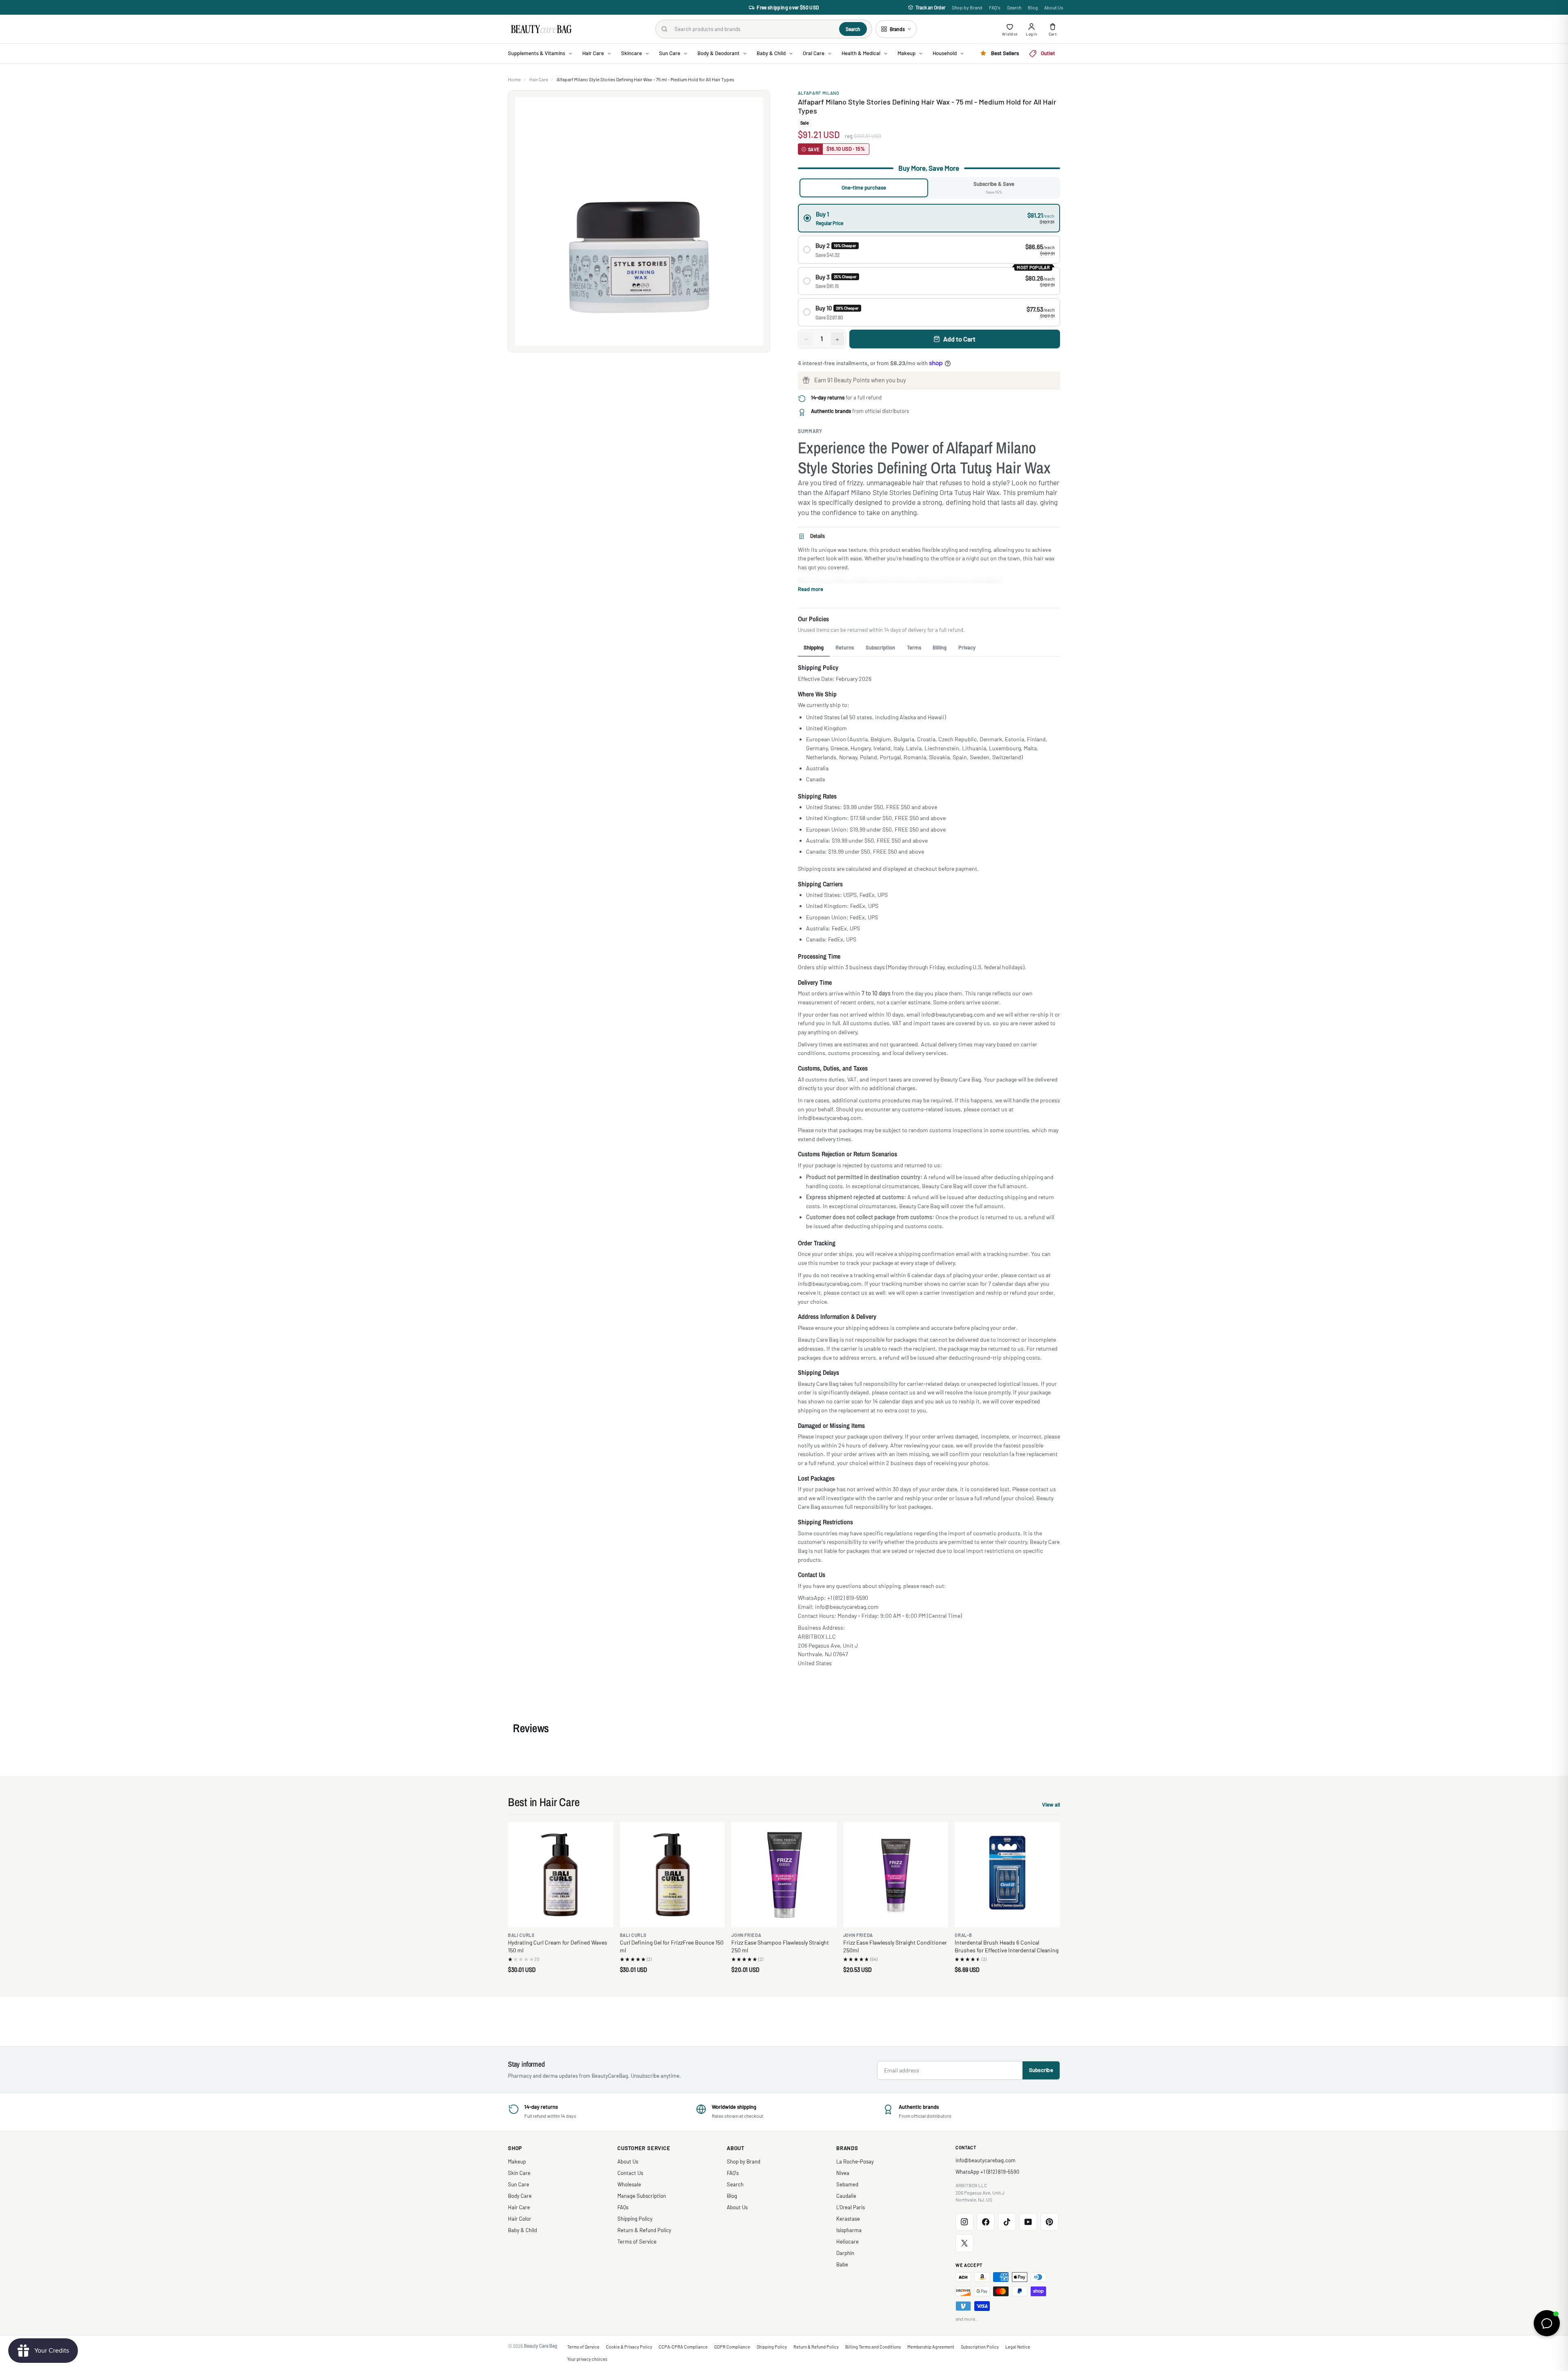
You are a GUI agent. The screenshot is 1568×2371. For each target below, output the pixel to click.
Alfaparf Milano (819, 93)
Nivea (843, 2173)
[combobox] (754, 29)
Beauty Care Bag (541, 2346)
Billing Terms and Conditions (873, 2347)
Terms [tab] (914, 647)
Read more (811, 589)
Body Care (520, 2196)
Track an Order (930, 7)
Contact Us (630, 2173)
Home (514, 79)
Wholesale (629, 2184)
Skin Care (519, 2173)
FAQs (623, 2207)
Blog (1033, 7)
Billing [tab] (940, 647)
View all (1051, 1806)
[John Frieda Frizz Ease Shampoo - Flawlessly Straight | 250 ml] (784, 1875)
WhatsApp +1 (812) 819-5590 (987, 2172)
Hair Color (520, 2219)
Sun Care (519, 2184)
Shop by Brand (967, 7)
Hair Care (539, 79)
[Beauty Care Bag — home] (541, 29)
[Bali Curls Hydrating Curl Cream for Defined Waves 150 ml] (561, 1875)
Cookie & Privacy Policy (629, 2347)
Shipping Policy (635, 2219)
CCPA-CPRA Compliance (683, 2347)
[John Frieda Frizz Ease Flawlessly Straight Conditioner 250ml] (896, 1875)
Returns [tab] (845, 647)
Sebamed (847, 2184)
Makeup (517, 2161)
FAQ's (995, 7)
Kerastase (848, 2219)
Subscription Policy (980, 2347)
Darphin (845, 2253)
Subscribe (1041, 2070)
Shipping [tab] (814, 647)
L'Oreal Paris (851, 2207)
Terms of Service (637, 2242)
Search (1014, 7)
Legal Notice (1018, 2347)
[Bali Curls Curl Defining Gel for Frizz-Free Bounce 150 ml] (673, 1875)
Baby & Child (522, 2230)
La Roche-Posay (855, 2161)
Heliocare (847, 2242)
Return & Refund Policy (644, 2230)
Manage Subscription (642, 2196)
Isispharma (849, 2230)
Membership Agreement (931, 2347)
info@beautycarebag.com (986, 2160)
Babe (842, 2264)
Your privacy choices (587, 2359)
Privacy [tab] (967, 647)
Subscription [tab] (880, 647)
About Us (1054, 7)
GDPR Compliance (732, 2347)
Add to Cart (959, 339)
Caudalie (846, 2196)
